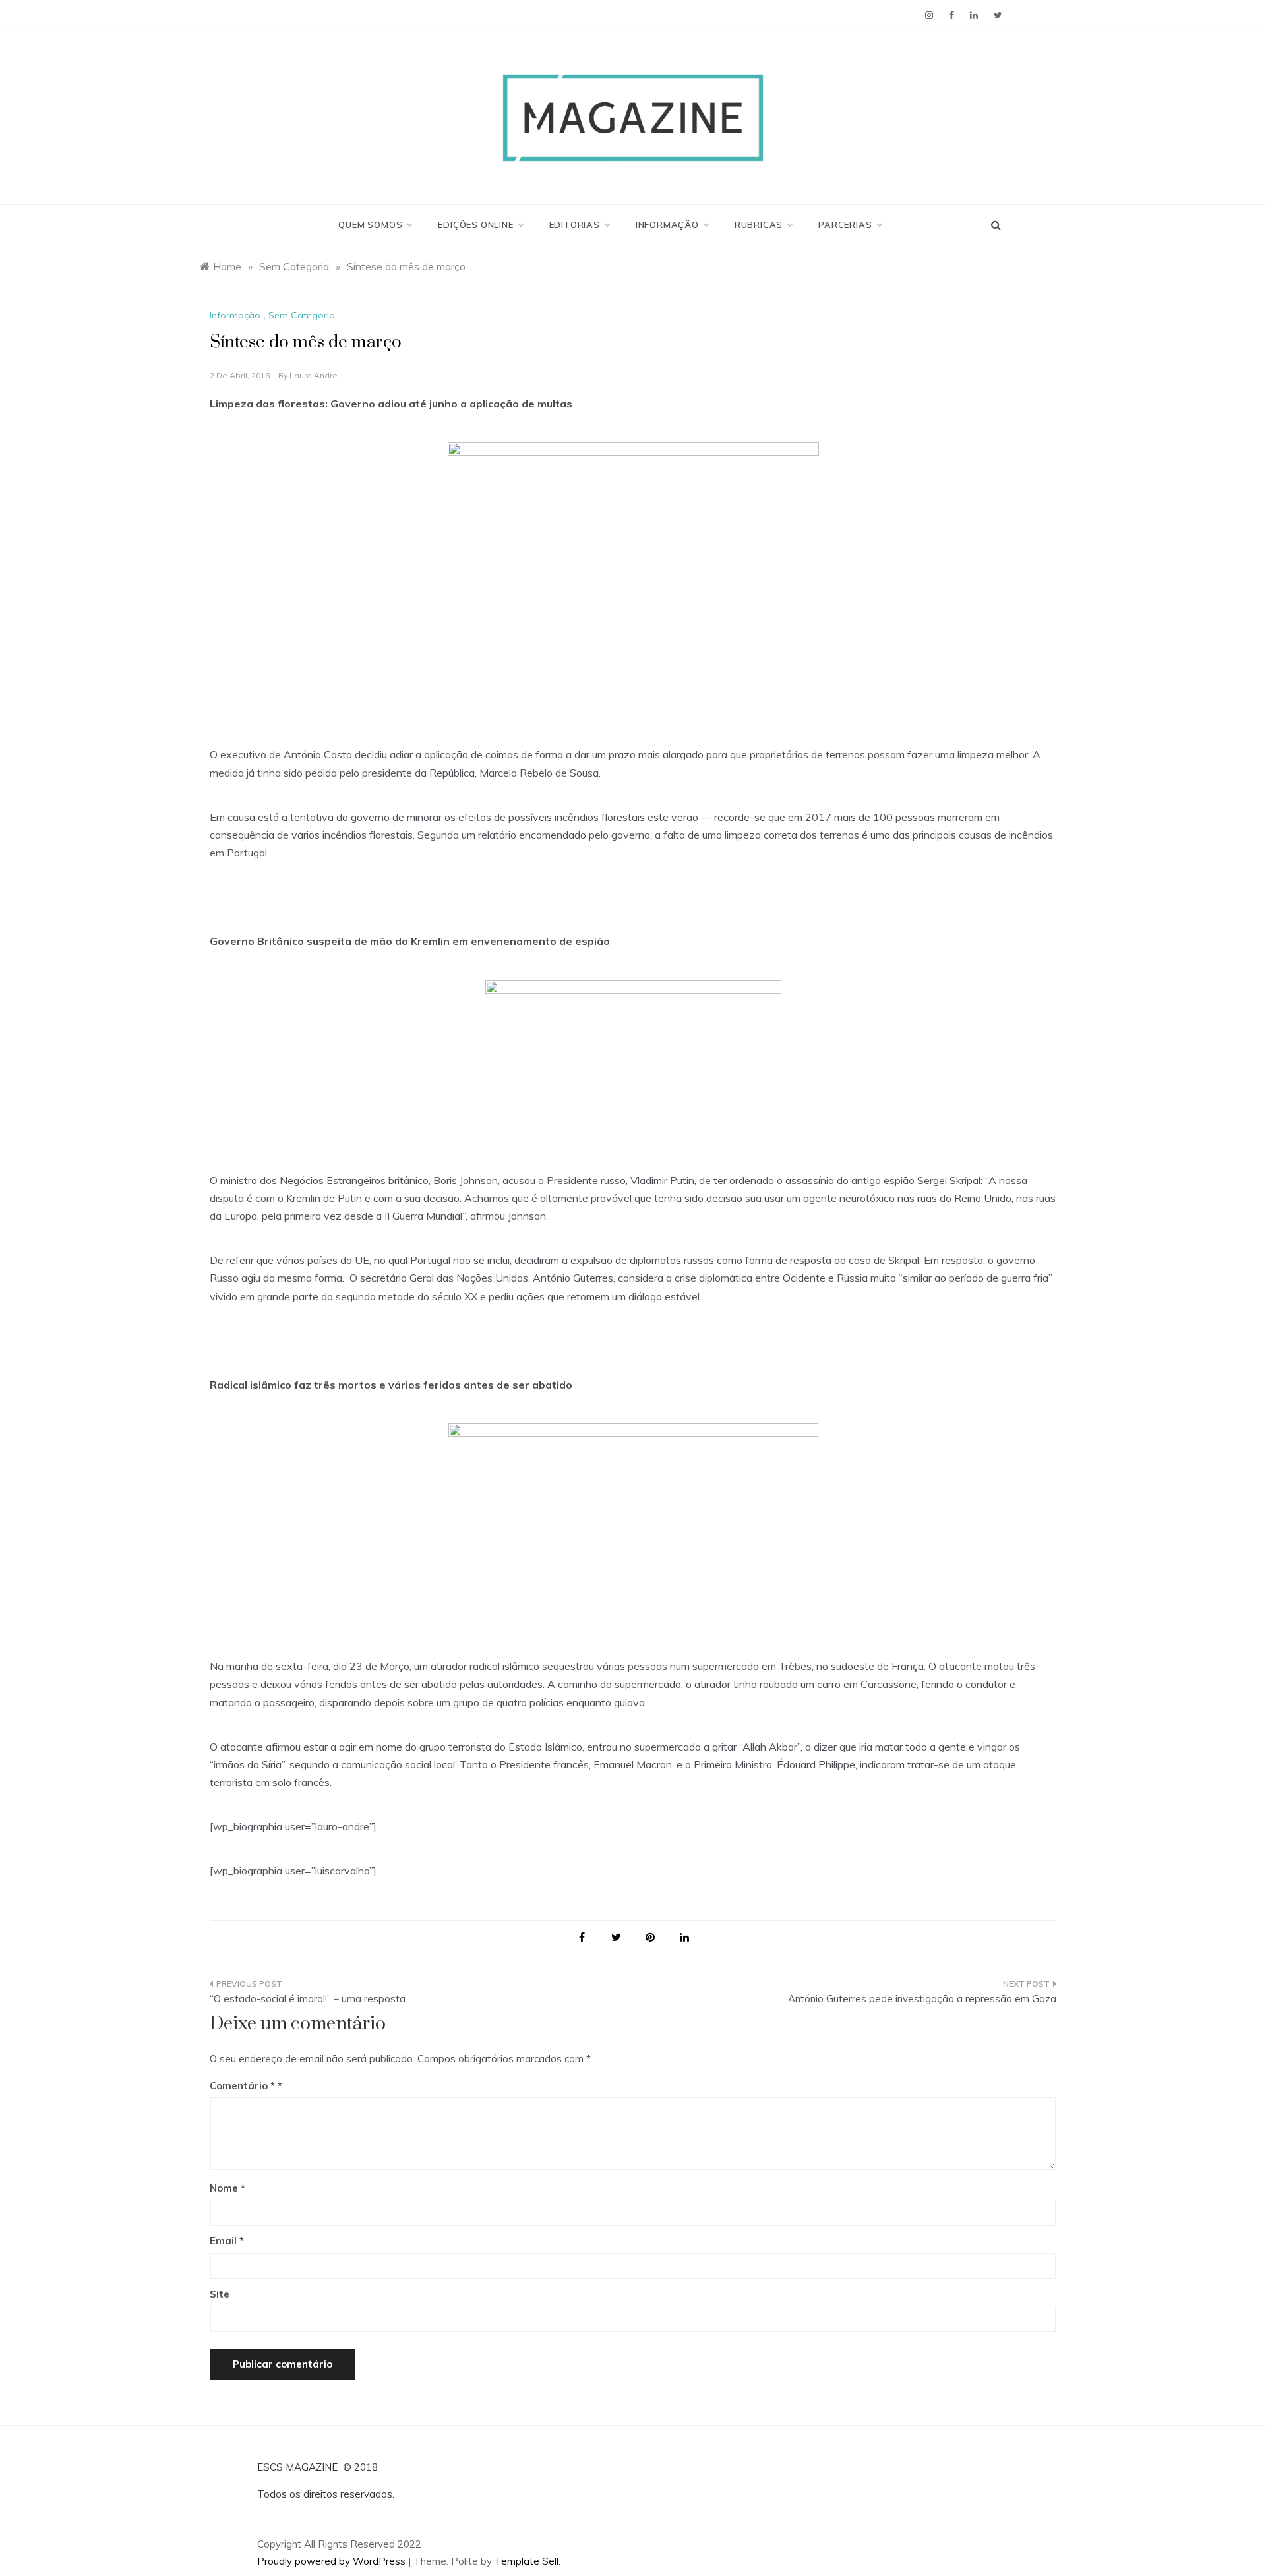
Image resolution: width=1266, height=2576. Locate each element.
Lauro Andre (314, 375)
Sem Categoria (302, 315)
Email (227, 2241)
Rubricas (759, 225)
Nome (227, 2188)
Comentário (242, 2086)
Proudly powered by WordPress (333, 2561)
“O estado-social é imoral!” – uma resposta (308, 1999)
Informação (667, 225)
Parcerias (845, 225)
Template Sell (527, 2561)
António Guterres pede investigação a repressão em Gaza (922, 1999)
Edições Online (475, 225)
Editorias (575, 225)
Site (220, 2294)
